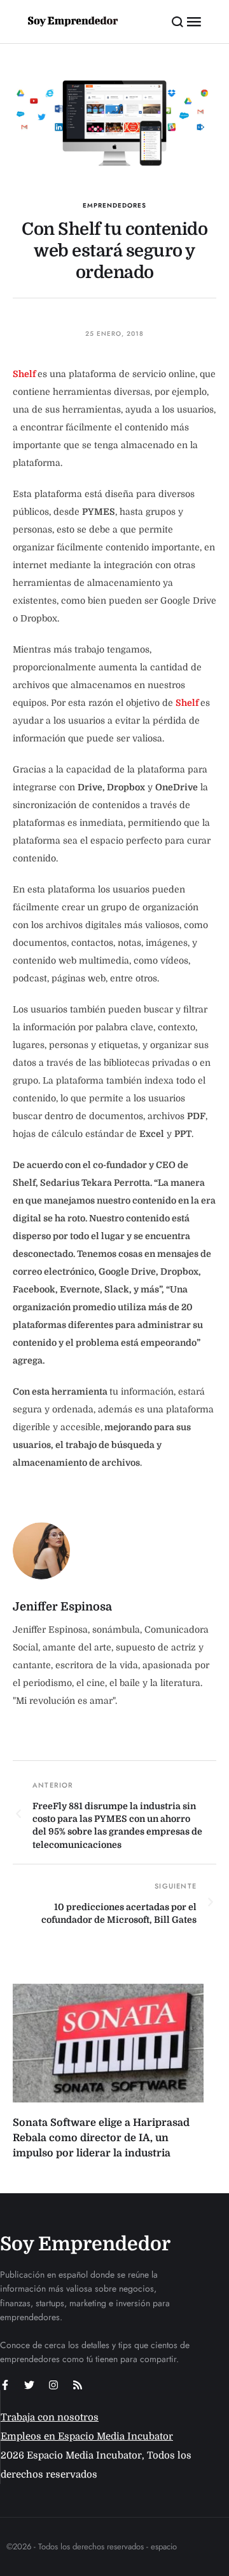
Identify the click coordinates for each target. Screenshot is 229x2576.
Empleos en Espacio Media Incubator (87, 2436)
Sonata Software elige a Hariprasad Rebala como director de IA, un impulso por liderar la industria (101, 2138)
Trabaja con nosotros (50, 2417)
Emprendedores (114, 205)
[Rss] (78, 2385)
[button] (178, 22)
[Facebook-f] (5, 2385)
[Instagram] (53, 2385)
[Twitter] (29, 2385)
